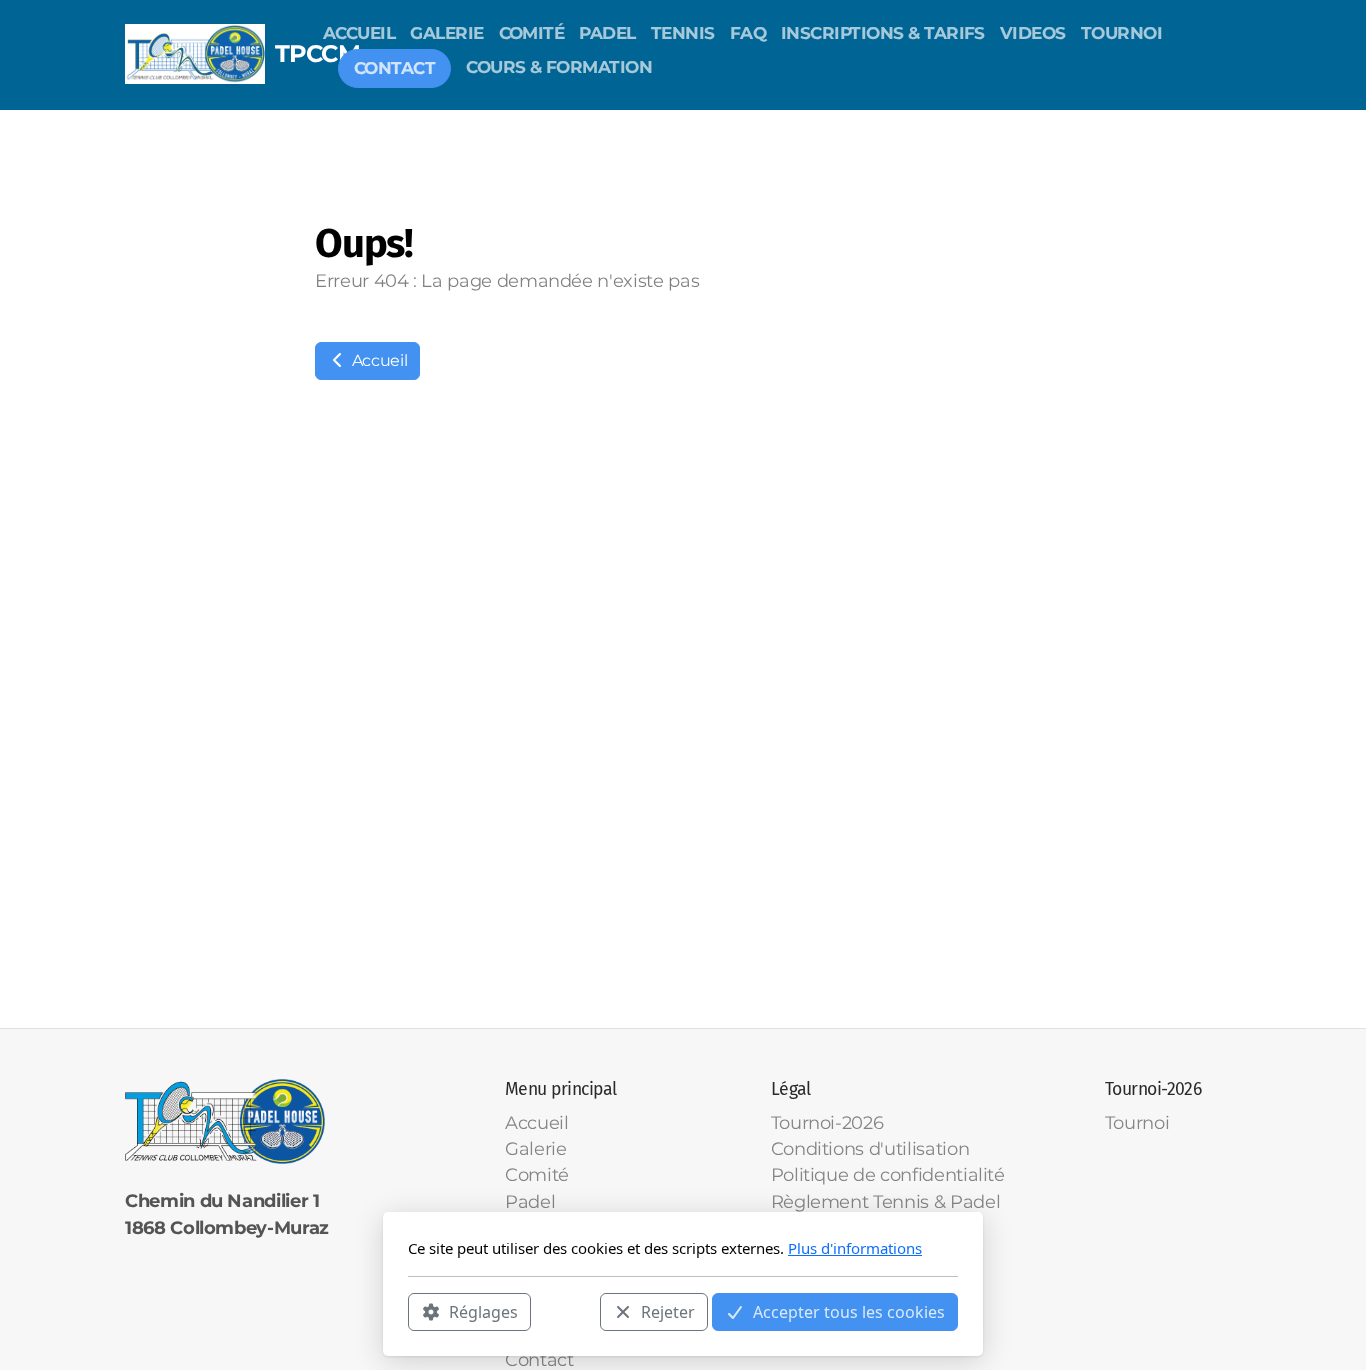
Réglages (483, 1311)
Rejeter (668, 1311)
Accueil (377, 360)
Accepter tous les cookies (849, 1311)
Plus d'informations (855, 1248)
